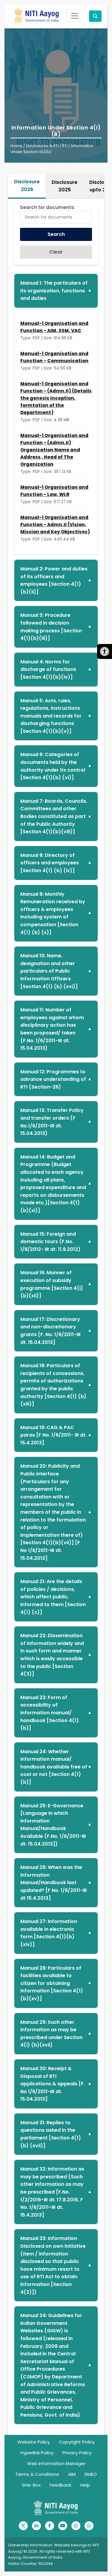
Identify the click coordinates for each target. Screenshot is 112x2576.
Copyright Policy (77, 2442)
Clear (56, 252)
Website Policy (34, 2442)
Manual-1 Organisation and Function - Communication (54, 357)
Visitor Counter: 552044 (30, 2564)
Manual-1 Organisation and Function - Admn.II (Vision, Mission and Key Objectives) (55, 525)
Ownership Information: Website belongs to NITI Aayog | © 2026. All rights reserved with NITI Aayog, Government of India (54, 2551)
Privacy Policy (77, 2453)
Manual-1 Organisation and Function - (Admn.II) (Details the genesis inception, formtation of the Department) (56, 398)
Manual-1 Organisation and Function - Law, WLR (54, 491)
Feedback (60, 2485)
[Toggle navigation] (75, 16)
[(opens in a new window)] (23, 2526)
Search (56, 234)
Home (16, 146)
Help (85, 2485)
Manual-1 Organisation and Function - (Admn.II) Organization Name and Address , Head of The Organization (54, 450)
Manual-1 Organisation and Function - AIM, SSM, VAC (54, 327)
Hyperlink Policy (37, 2453)
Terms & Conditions (37, 2474)
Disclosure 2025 (65, 186)
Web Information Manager (56, 2463)
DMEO (91, 2474)
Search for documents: (47, 207)
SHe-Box (31, 2485)
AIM (72, 2474)
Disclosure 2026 (27, 186)
